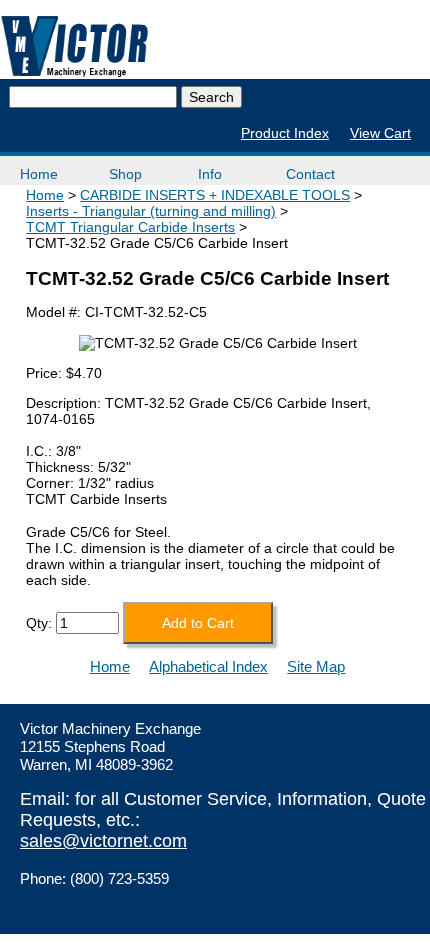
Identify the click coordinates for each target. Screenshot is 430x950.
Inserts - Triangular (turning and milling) (151, 211)
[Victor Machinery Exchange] (75, 46)
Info (210, 174)
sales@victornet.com (103, 841)
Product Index (285, 133)
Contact (310, 174)
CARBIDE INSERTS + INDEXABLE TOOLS (215, 195)
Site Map (316, 666)
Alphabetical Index (208, 666)
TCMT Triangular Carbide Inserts (130, 227)
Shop (125, 174)
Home (39, 174)
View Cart (380, 133)
